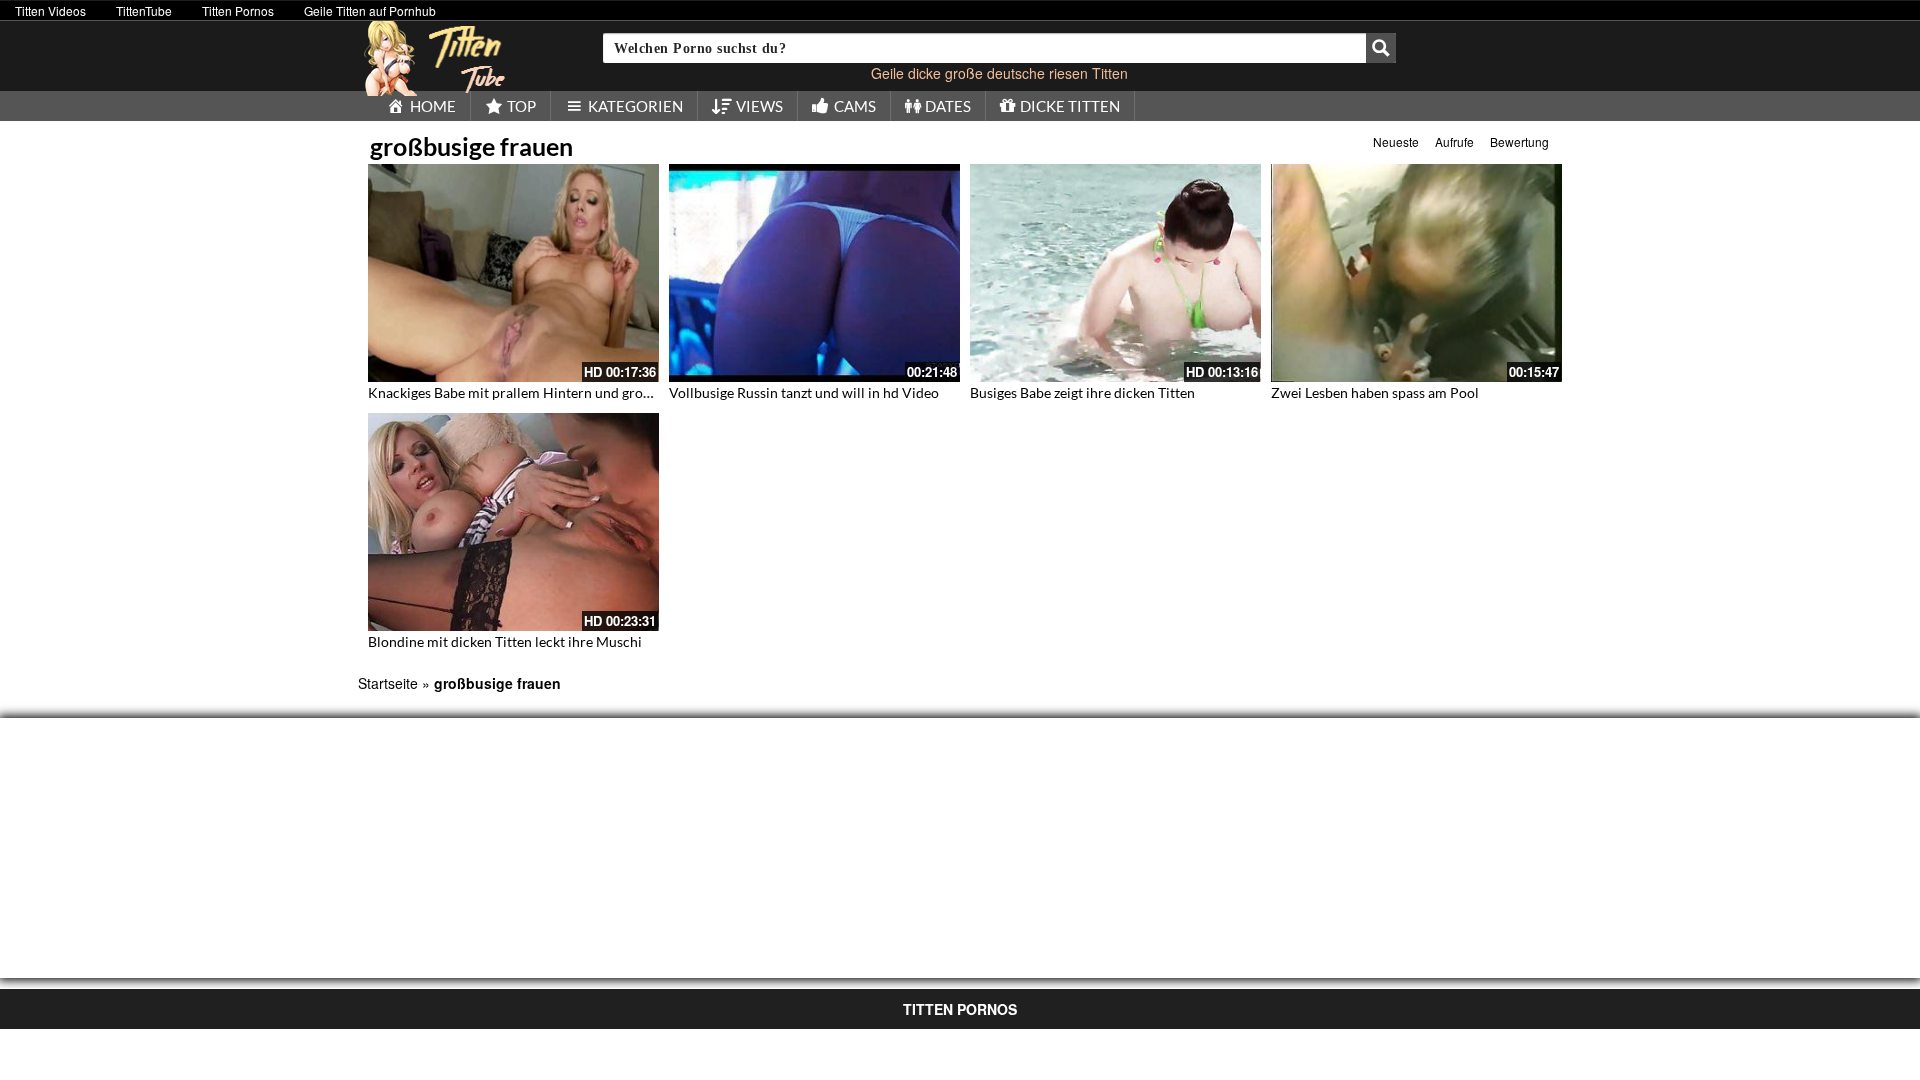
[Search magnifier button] (1381, 48)
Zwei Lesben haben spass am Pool (1375, 392)
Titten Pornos (238, 10)
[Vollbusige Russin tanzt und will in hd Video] (814, 273)
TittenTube (144, 10)
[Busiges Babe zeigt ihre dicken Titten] (1115, 273)
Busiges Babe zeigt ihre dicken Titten (1082, 392)
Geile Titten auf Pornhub (370, 10)
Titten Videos (50, 10)
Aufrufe (1454, 141)
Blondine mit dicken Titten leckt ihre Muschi (505, 641)
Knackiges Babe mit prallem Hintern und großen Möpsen (544, 392)
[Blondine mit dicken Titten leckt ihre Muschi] (513, 522)
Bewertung (1519, 141)
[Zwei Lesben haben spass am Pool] (1416, 273)
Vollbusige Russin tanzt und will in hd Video (804, 392)
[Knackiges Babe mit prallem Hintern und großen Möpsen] (513, 273)
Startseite (388, 683)
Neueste (1396, 141)
